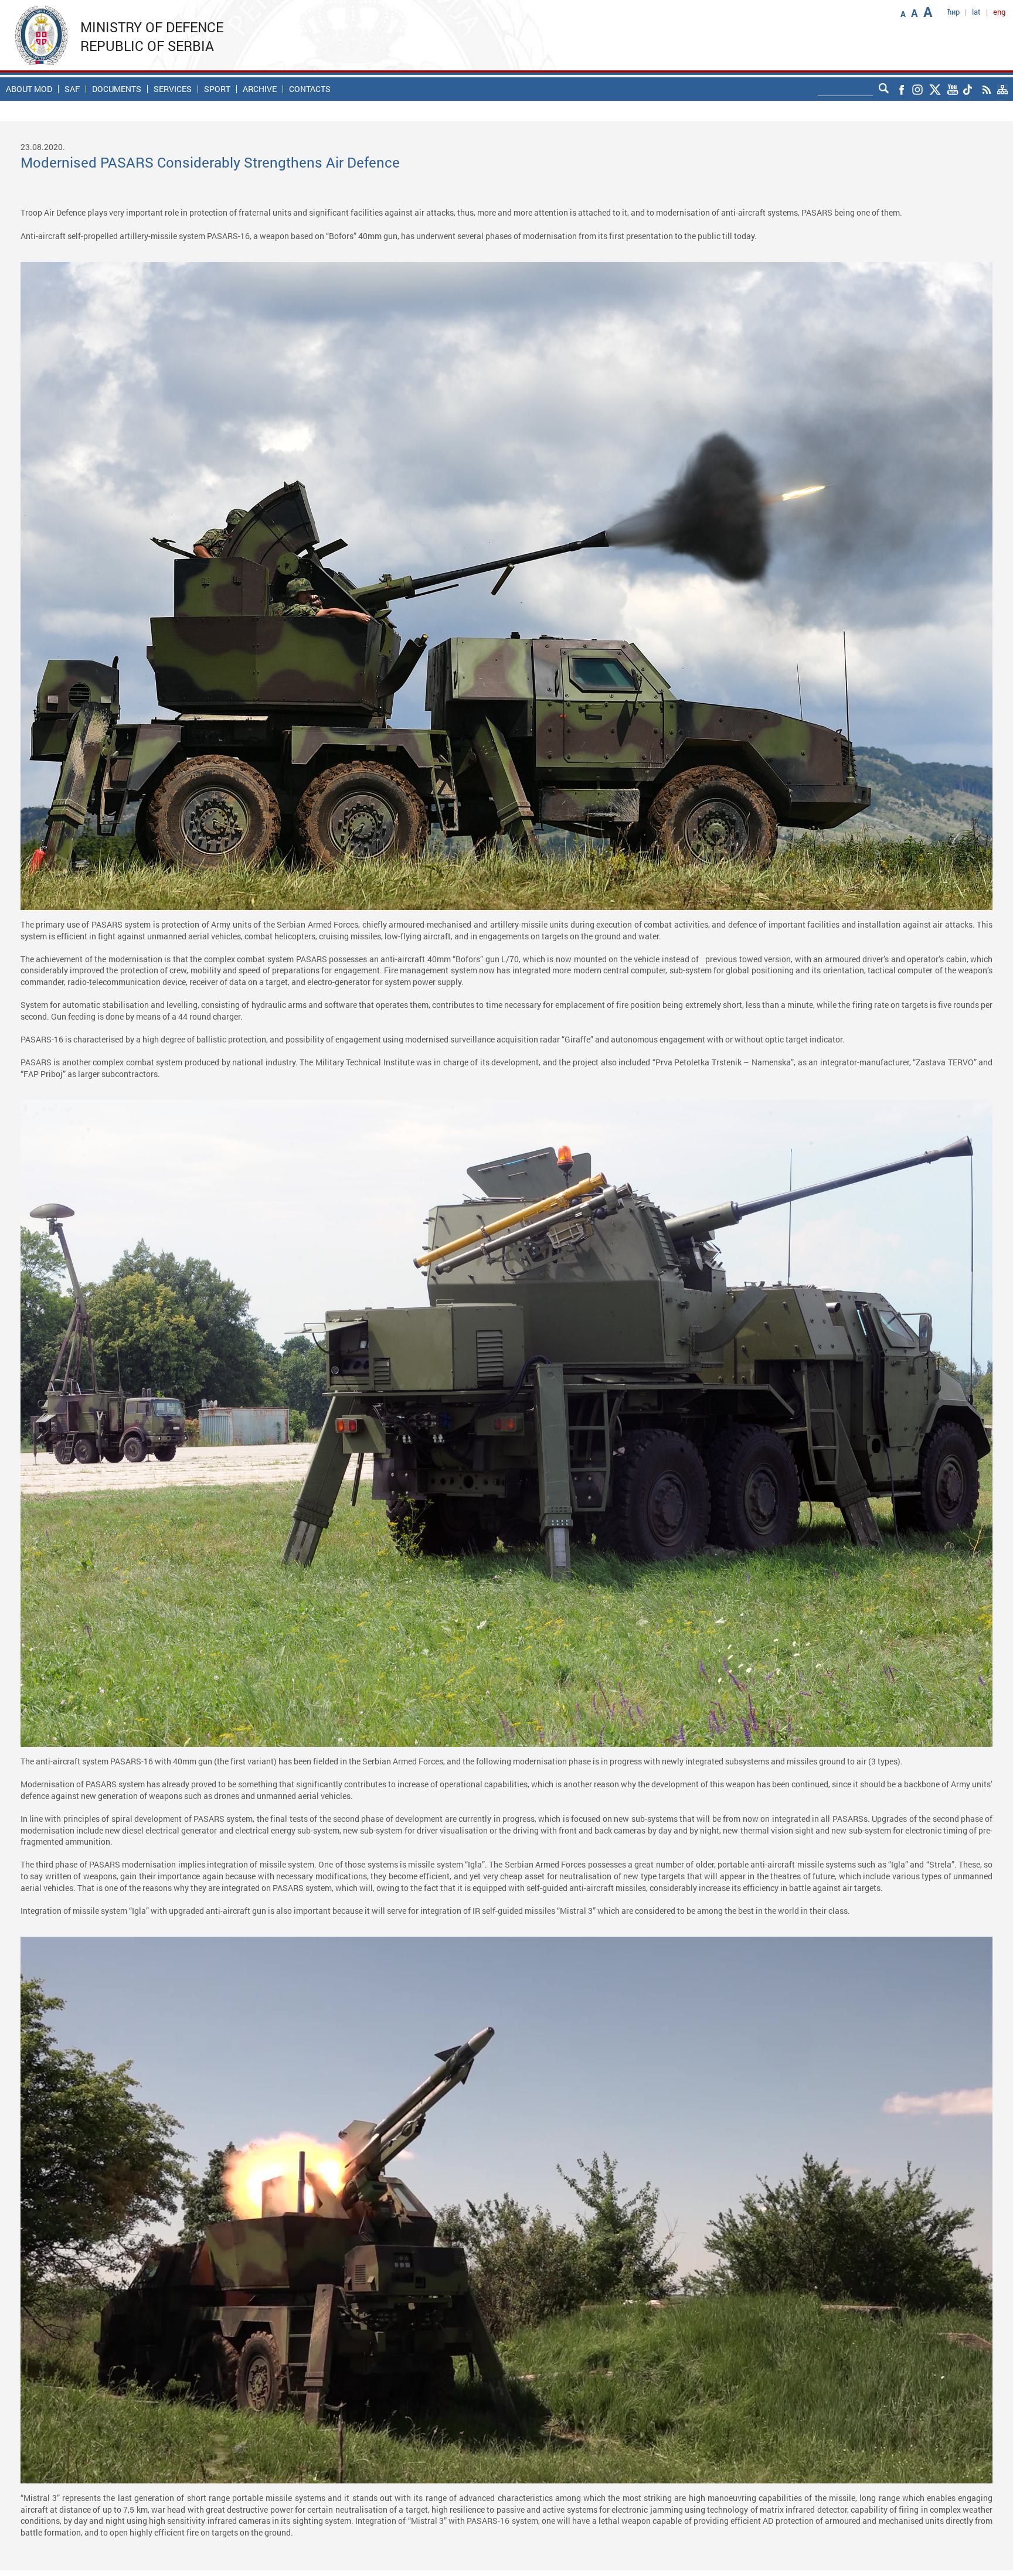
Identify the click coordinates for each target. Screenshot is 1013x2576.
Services (173, 89)
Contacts (310, 89)
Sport (217, 89)
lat (976, 12)
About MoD (29, 89)
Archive (260, 89)
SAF (72, 89)
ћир (953, 12)
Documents (117, 89)
